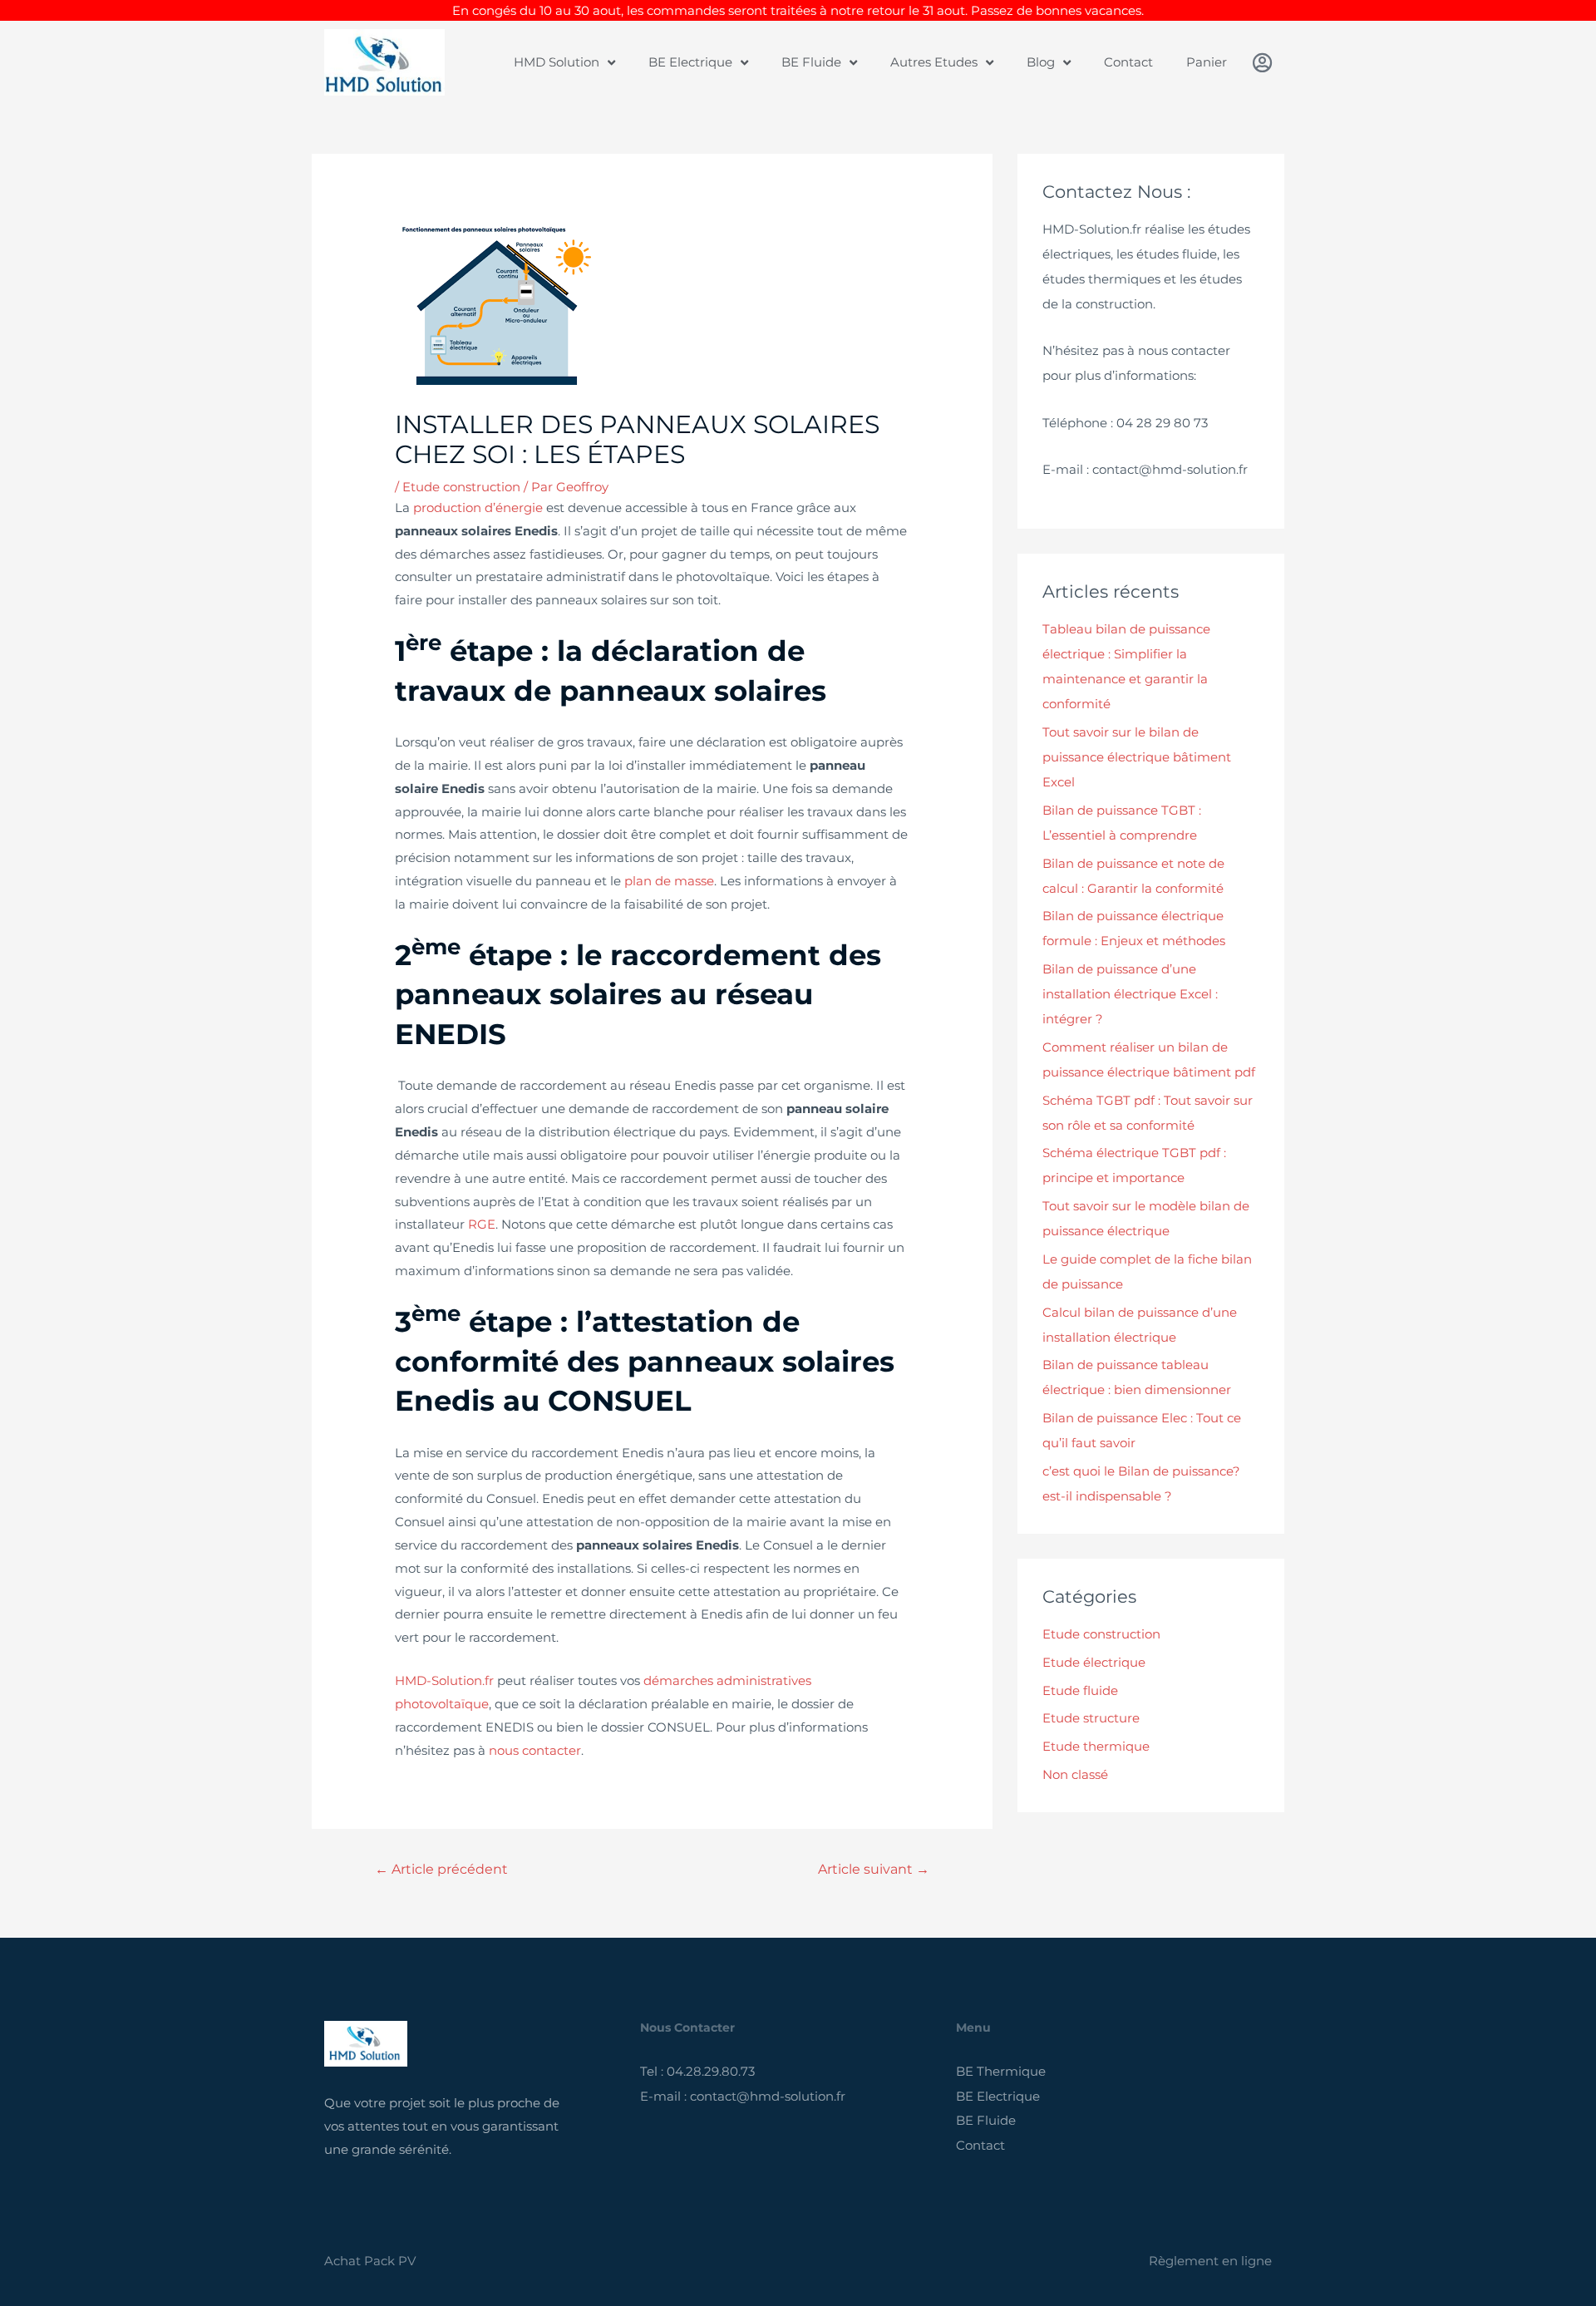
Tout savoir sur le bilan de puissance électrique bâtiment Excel (1137, 757)
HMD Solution (557, 62)
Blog (1041, 62)
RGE (482, 1224)
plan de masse (669, 881)
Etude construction (461, 487)
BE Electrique (690, 62)
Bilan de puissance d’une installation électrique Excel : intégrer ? (1130, 994)
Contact (1128, 62)
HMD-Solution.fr (444, 1680)
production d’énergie (478, 508)
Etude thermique (1096, 1746)
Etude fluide (1080, 1690)
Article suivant (874, 1869)
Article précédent (441, 1869)
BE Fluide (811, 62)
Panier (1207, 62)
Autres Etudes (934, 62)
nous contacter (535, 1750)
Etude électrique (1094, 1662)
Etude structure (1091, 1718)
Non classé (1075, 1774)
